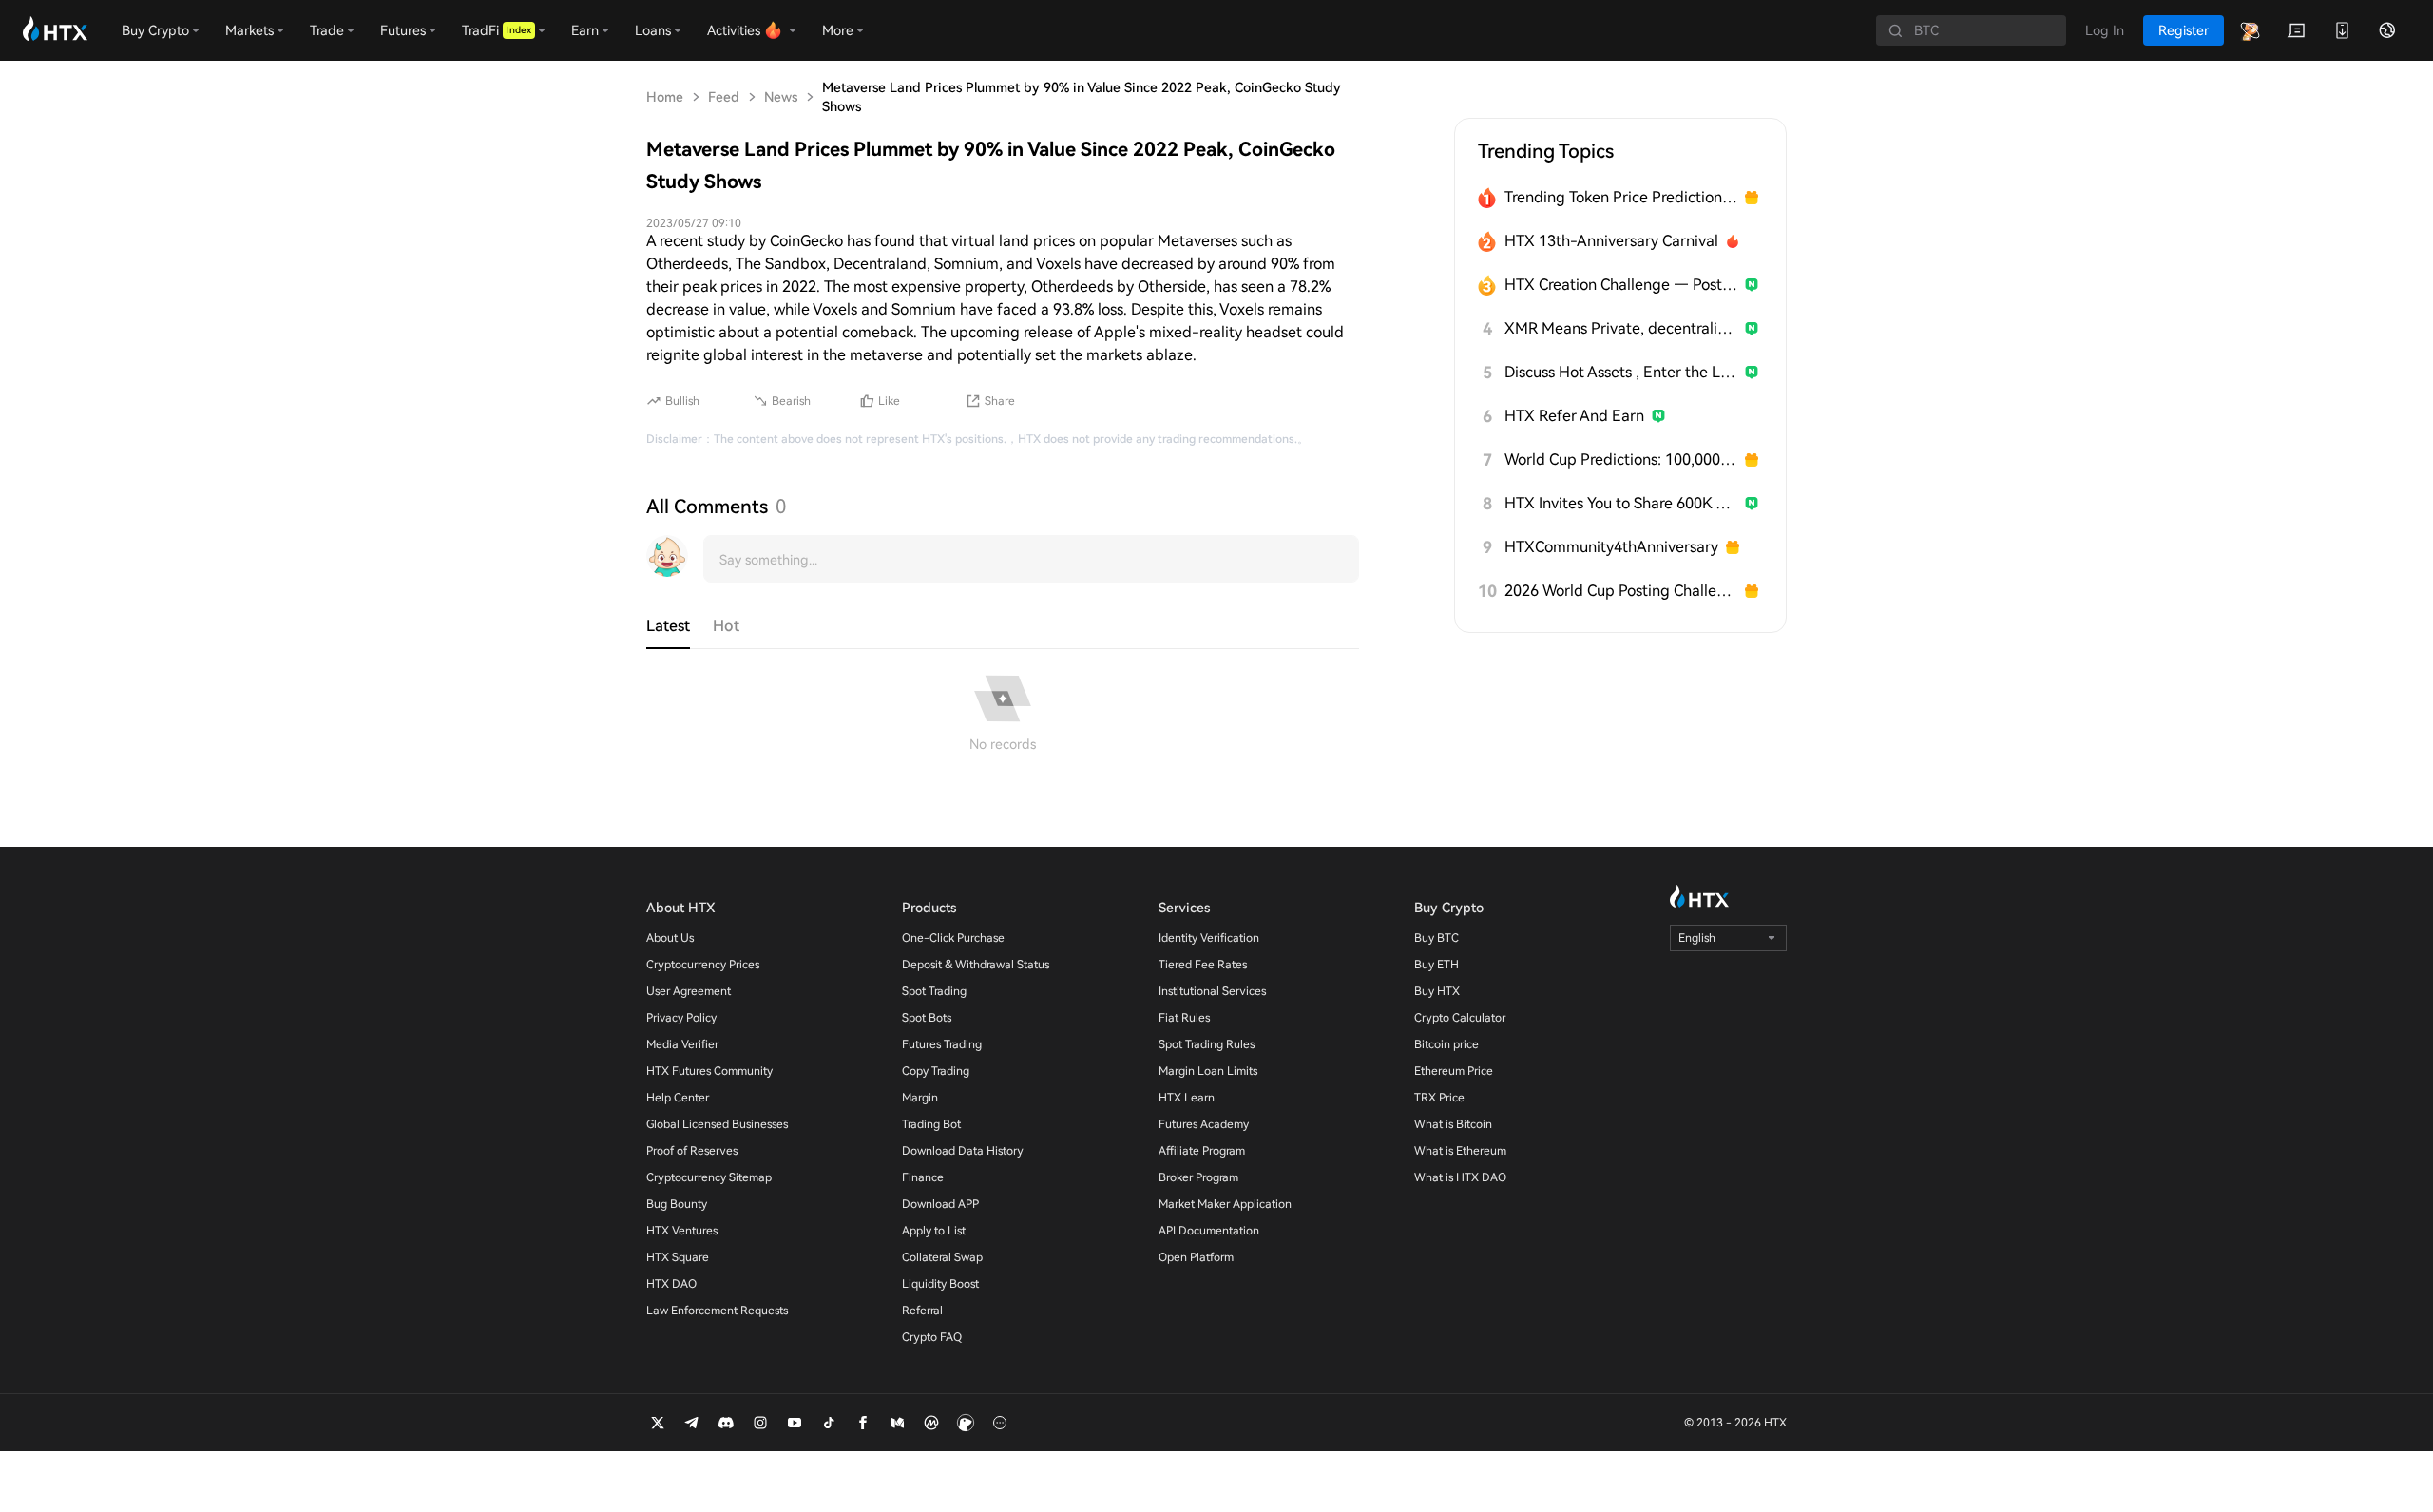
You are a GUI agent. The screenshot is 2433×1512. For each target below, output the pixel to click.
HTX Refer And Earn (1574, 416)
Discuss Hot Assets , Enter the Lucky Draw (1621, 372)
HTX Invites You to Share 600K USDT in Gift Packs (1621, 503)
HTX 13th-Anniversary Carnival (1611, 241)
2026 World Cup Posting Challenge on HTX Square (1621, 591)
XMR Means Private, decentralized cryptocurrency (1621, 328)
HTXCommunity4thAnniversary (1611, 547)
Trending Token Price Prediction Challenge (1621, 197)
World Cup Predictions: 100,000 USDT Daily (1621, 459)
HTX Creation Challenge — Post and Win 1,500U (1621, 285)
